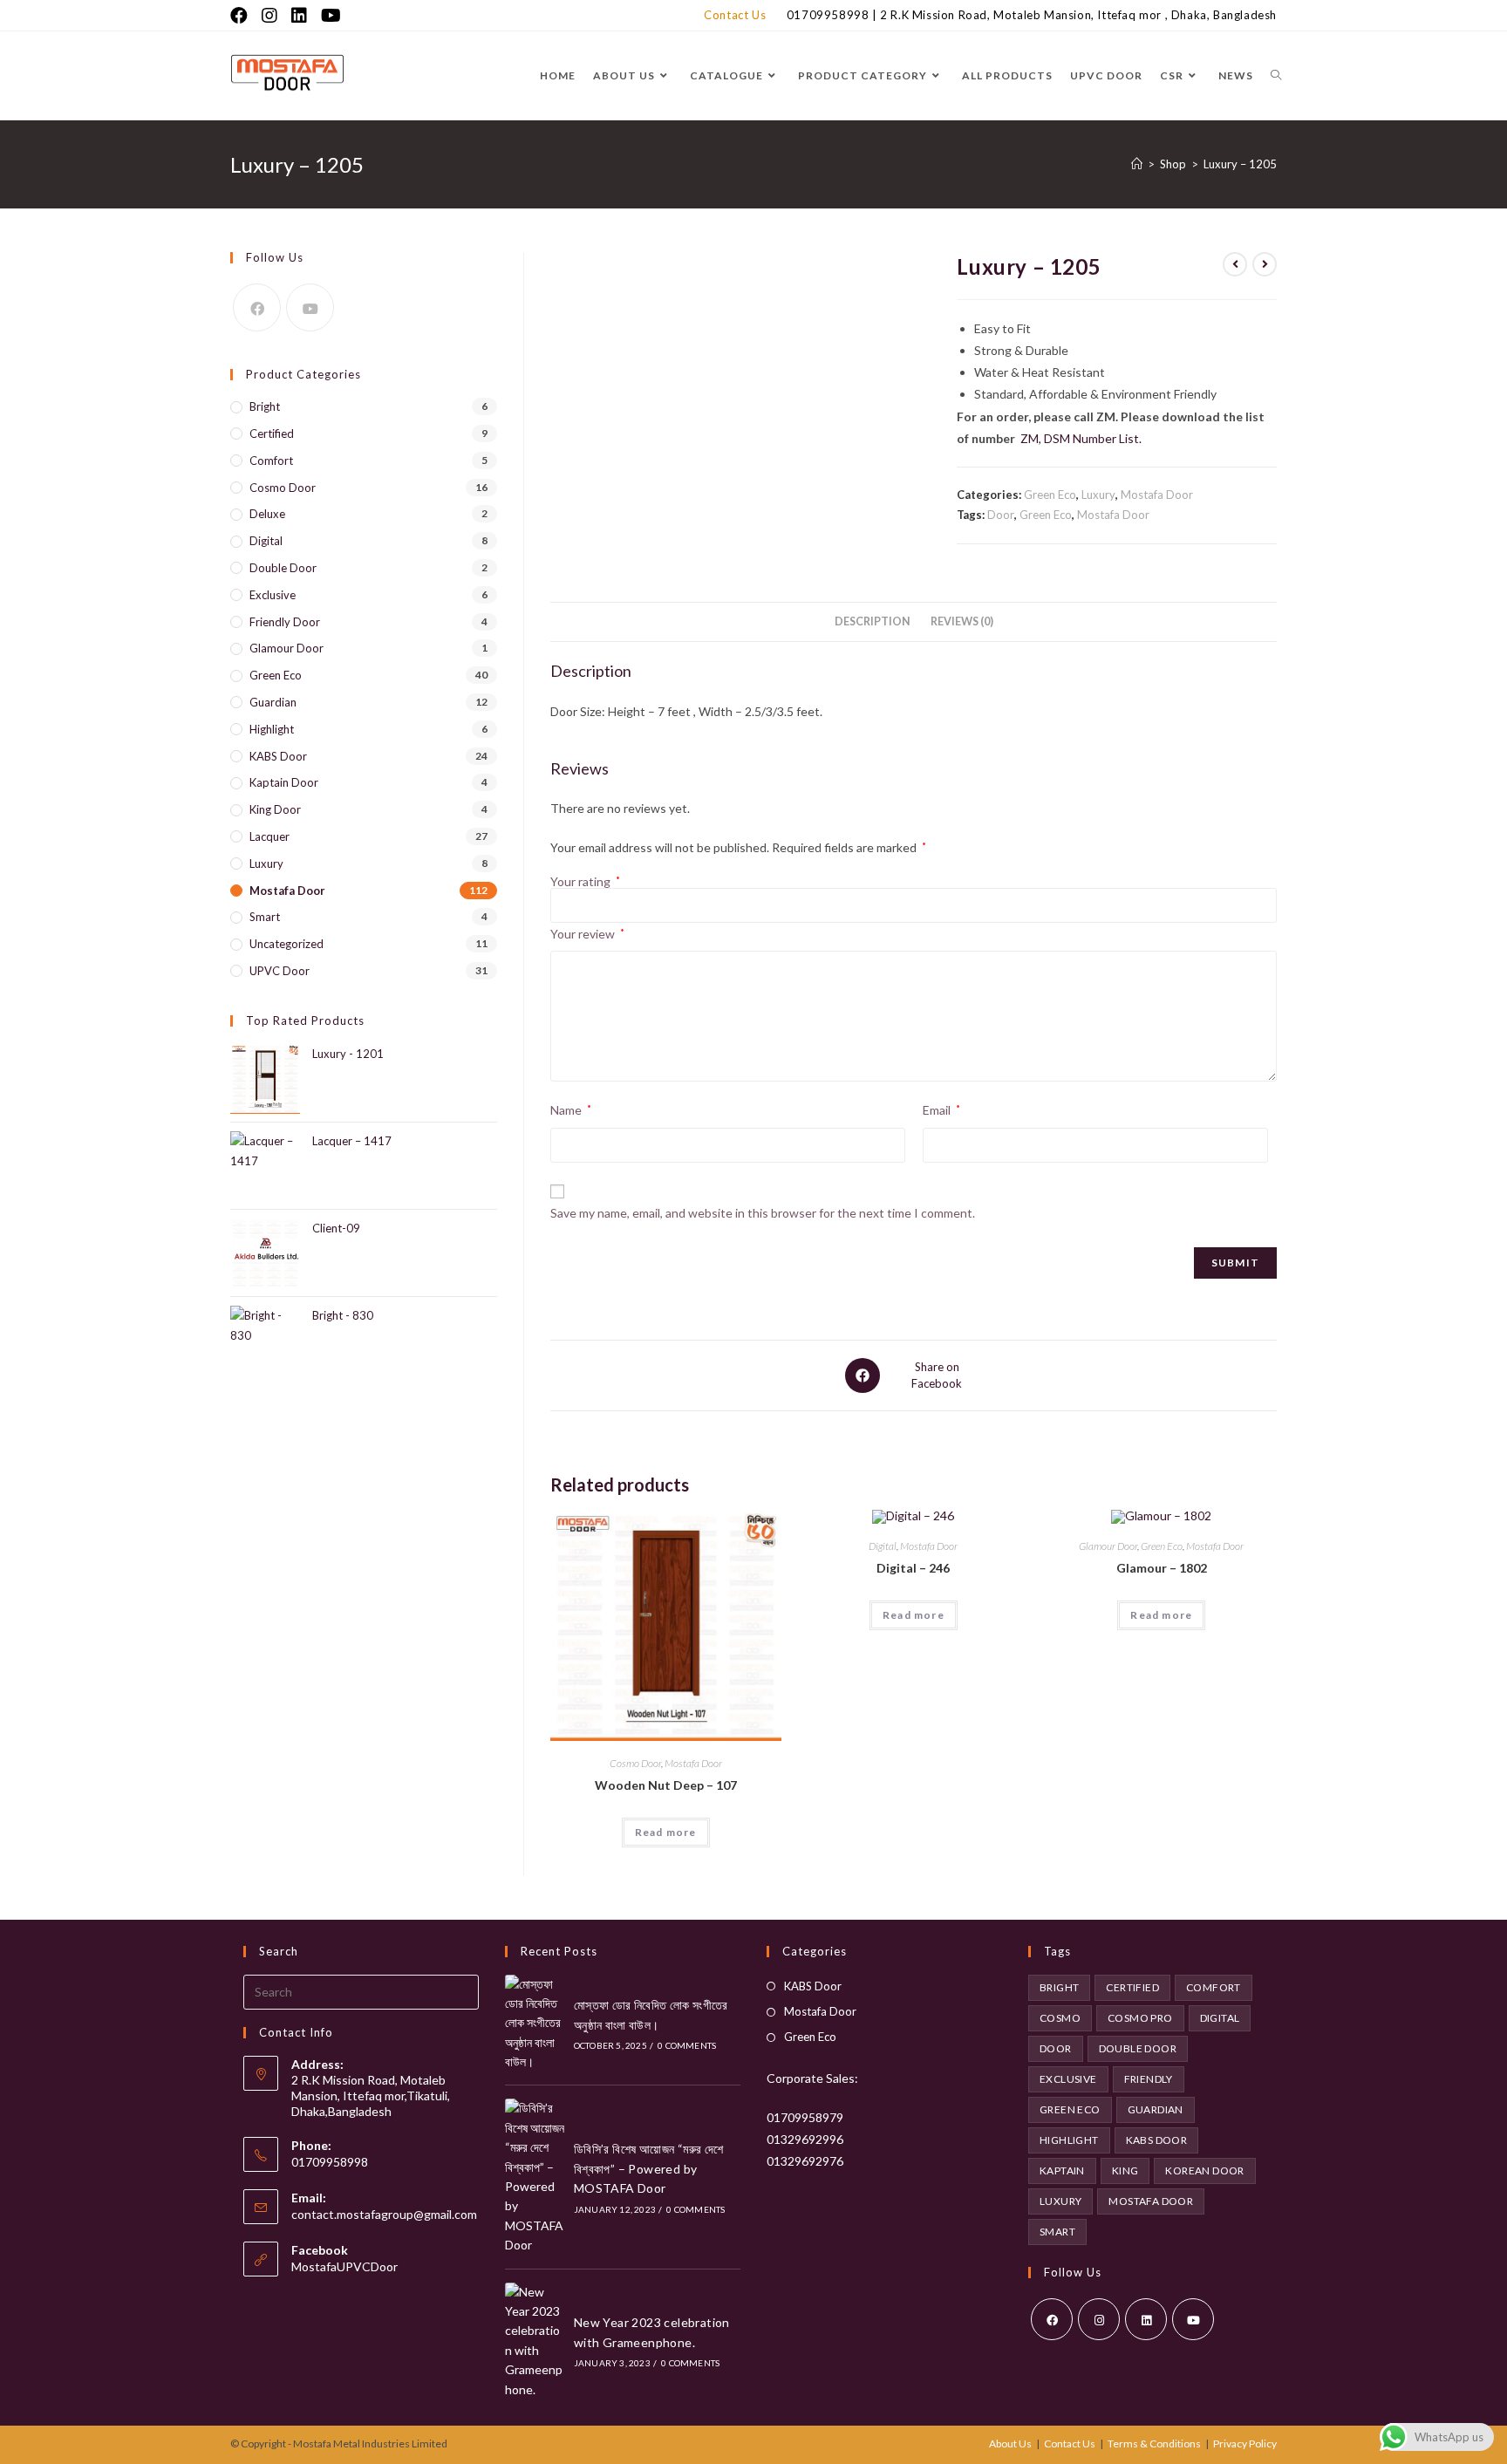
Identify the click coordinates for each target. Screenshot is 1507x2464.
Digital (883, 1546)
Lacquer (269, 836)
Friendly (1149, 2079)
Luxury (1098, 495)
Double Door (283, 568)
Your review (587, 934)
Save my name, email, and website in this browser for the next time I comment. (763, 1213)
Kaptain (1062, 2171)
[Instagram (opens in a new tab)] (269, 15)
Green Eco (1050, 495)
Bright (265, 406)
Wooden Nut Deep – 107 (666, 1785)
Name (571, 1110)
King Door (275, 809)
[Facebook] (257, 307)
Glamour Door (1108, 1546)
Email (941, 1110)
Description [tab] (873, 621)
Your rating (585, 882)
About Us (1010, 2444)
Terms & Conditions (1154, 2444)
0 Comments (687, 2045)
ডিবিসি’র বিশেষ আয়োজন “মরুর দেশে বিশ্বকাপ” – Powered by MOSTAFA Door (649, 2168)
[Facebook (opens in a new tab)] (242, 15)
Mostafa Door (1157, 495)
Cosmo (1060, 2018)
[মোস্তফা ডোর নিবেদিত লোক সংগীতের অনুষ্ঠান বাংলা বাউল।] (535, 2024)
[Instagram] (1099, 2319)
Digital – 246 (913, 1568)
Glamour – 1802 (1162, 1568)
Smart (265, 917)
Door (1001, 515)
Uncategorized (286, 944)
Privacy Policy (1245, 2444)
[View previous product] (1235, 264)
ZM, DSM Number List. (1081, 438)
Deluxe (267, 514)
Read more (666, 1832)
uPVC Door (280, 971)
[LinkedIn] (1146, 2319)
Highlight (272, 729)
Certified (272, 433)
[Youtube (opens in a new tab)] (331, 15)
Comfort (271, 461)
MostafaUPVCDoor (344, 2266)
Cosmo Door (635, 1763)
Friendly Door (285, 622)
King (1125, 2171)
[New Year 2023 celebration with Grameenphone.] (535, 2341)
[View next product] (1265, 264)
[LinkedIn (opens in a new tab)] (299, 15)
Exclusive (273, 595)
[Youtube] (310, 307)
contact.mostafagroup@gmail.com (384, 2214)
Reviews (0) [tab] (962, 621)
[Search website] (1276, 75)
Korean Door (1204, 2171)
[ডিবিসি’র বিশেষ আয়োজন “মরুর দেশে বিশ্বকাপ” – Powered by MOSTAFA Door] (535, 2177)
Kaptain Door (284, 782)
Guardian (273, 702)
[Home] (1137, 164)
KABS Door (278, 756)
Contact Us (735, 15)
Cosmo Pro (1140, 2018)
